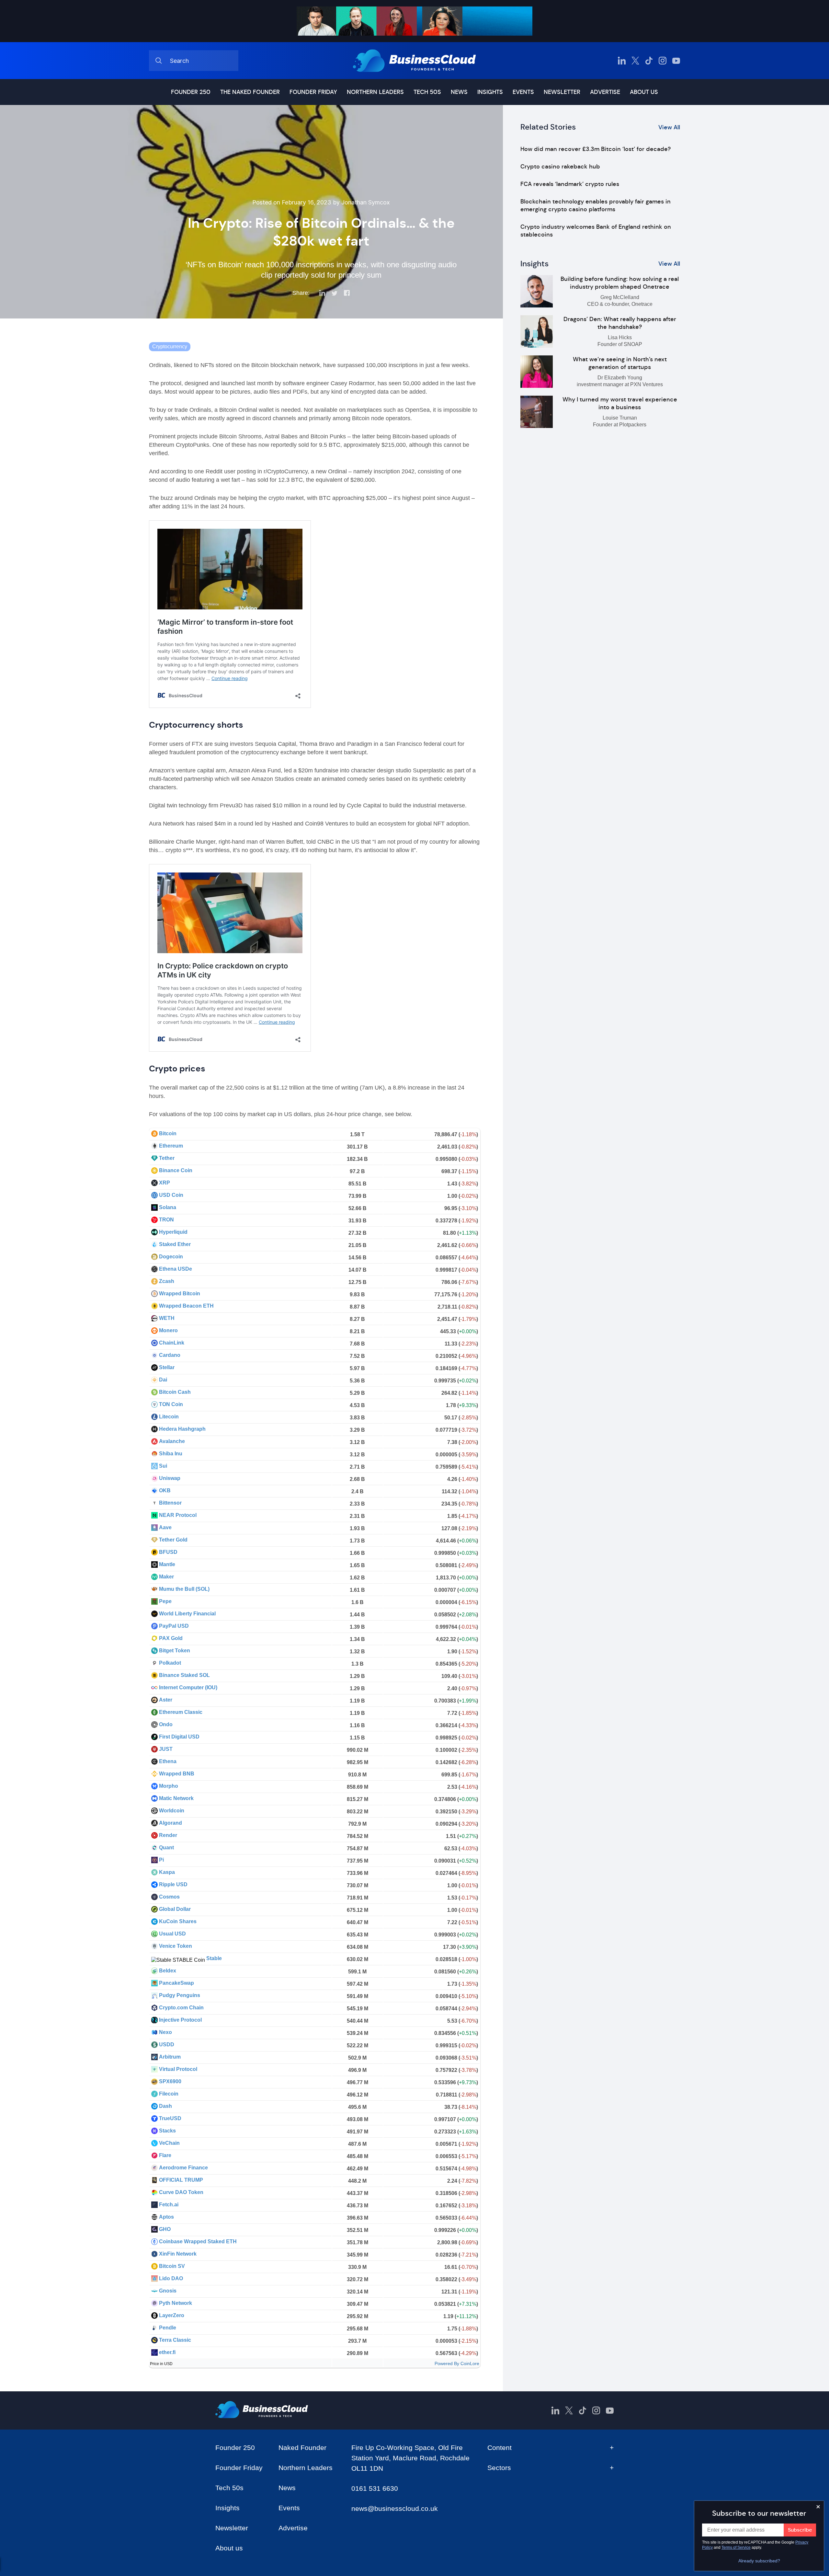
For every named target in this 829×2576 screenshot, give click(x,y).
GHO (165, 2229)
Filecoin (169, 2094)
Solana (168, 1207)
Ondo (166, 1724)
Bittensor (170, 1503)
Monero (168, 1330)
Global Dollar (175, 1909)
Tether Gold (173, 1540)
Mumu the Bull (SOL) (184, 1589)
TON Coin (171, 1404)
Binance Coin (176, 1170)
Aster (166, 1700)
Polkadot (170, 1663)
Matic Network (176, 1798)
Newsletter (562, 92)
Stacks (167, 2131)
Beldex (168, 1971)
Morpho (169, 1786)
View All (669, 127)
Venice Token (176, 1946)
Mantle (167, 1564)
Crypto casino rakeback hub (560, 167)
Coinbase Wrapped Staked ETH (198, 2241)
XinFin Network (178, 2254)
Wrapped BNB (177, 1774)
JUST (166, 1749)
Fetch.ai (169, 2205)
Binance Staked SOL (184, 1675)
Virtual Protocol (178, 2069)
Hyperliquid (173, 1232)
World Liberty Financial (187, 1614)
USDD (167, 2045)
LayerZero (172, 2315)
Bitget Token (175, 1651)
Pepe (165, 1601)
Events (523, 92)
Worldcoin (172, 1811)
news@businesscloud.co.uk (395, 2508)
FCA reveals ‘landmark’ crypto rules (570, 184)
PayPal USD (174, 1626)
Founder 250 (191, 92)
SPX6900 (170, 2081)
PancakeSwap (176, 1983)
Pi (161, 1860)
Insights (490, 92)
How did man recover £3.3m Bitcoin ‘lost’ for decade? (596, 149)
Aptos (166, 2217)
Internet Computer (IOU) (188, 1687)
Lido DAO (171, 2278)
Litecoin (169, 1417)
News (459, 92)
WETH (167, 1318)
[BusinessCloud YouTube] (676, 61)
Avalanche (172, 1441)
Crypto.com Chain (181, 2008)
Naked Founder (302, 2448)
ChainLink (172, 1343)
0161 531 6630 (375, 2488)
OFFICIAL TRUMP (181, 2180)
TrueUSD (170, 2118)
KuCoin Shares (178, 1921)
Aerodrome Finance (183, 2168)
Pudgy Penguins (180, 1995)
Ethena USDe (176, 1269)
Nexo (165, 2032)
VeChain (169, 2143)
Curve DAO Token (181, 2192)
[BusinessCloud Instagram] (663, 61)
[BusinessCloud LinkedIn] (622, 61)
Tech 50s (427, 92)
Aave (165, 1527)
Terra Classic (175, 2340)
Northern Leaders (375, 92)
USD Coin (171, 1195)
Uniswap (170, 1478)
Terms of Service (736, 2547)
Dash (165, 2106)
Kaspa (167, 1872)
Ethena (168, 1761)
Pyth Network (176, 2303)
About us (644, 92)
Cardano (170, 1355)
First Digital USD (179, 1737)
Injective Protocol (180, 2020)
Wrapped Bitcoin (180, 1294)
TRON (166, 1220)
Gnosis (168, 2291)
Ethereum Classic (181, 1712)
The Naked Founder (250, 92)
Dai (163, 1380)
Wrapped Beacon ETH (186, 1306)
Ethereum (171, 1146)
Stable (214, 1958)
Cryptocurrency (170, 347)
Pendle (168, 2328)
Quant (166, 1848)
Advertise (605, 92)
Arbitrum (170, 2057)
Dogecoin (171, 1257)
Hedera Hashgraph (182, 1429)
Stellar (167, 1367)
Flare (165, 2155)
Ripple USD (173, 1884)
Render (168, 1835)
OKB (165, 1490)
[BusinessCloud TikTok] (649, 61)
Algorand (170, 1823)
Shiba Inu (171, 1454)
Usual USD (172, 1934)
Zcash (167, 1281)
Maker (166, 1577)
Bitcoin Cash (175, 1392)
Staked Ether (175, 1244)
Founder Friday (313, 92)
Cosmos (169, 1897)
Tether (167, 1158)
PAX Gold (171, 1638)
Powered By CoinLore (457, 2363)
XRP (165, 1183)
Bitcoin (168, 1133)
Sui (163, 1466)
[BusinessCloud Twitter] (635, 61)
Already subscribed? (759, 2561)
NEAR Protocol (178, 1515)
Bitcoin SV (172, 2266)
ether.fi (167, 2352)
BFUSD (168, 1552)
